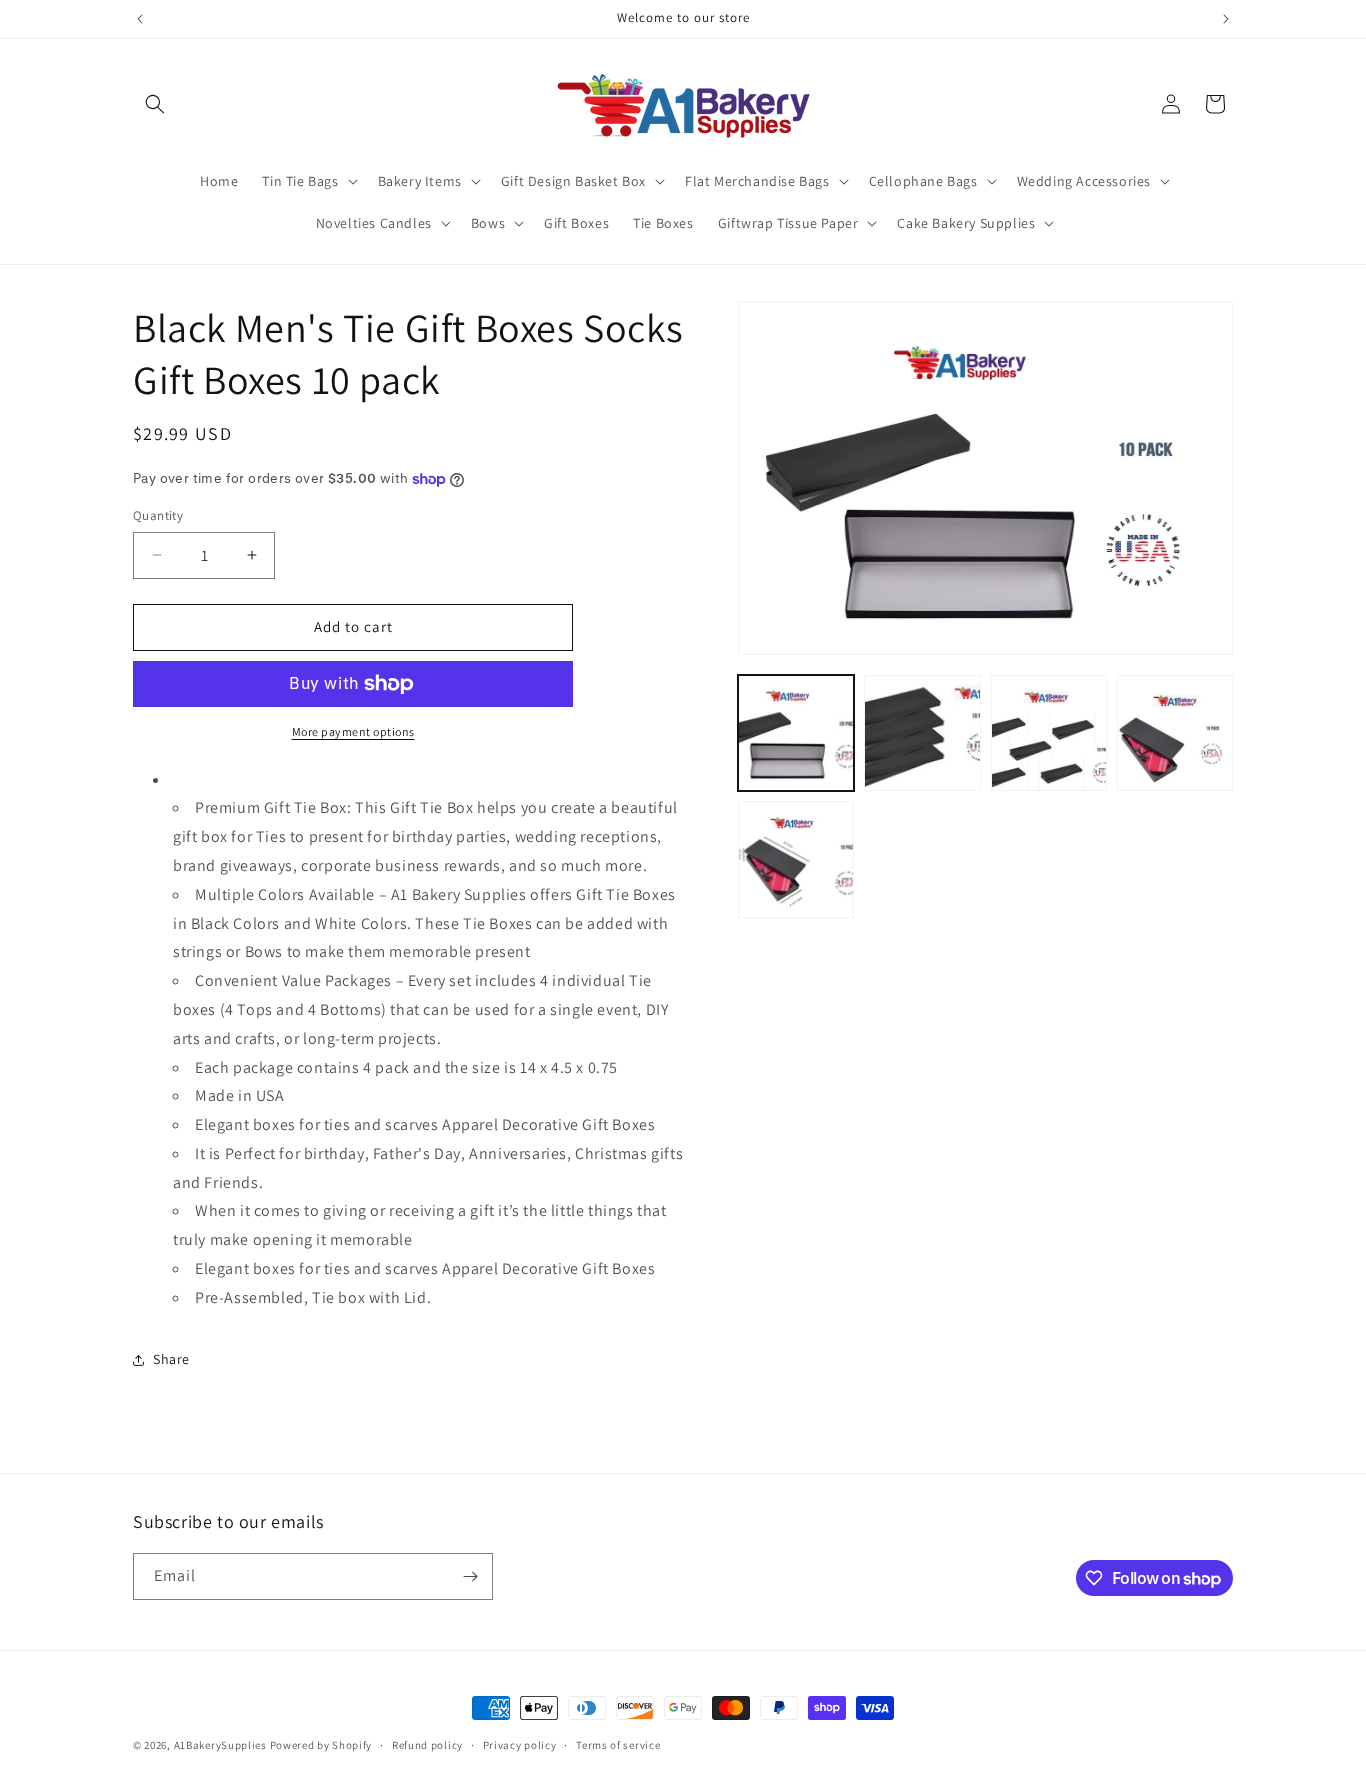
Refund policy (427, 1745)
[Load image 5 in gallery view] (796, 859)
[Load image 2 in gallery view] (922, 733)
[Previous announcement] (140, 19)
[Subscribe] (470, 1576)
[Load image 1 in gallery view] (796, 733)
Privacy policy (520, 1745)
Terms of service (618, 1745)
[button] (155, 104)
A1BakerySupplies (220, 1745)
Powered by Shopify (321, 1745)
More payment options (353, 731)
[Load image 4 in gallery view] (1175, 733)
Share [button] (171, 1359)
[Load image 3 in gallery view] (1049, 733)
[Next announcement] (1226, 19)
